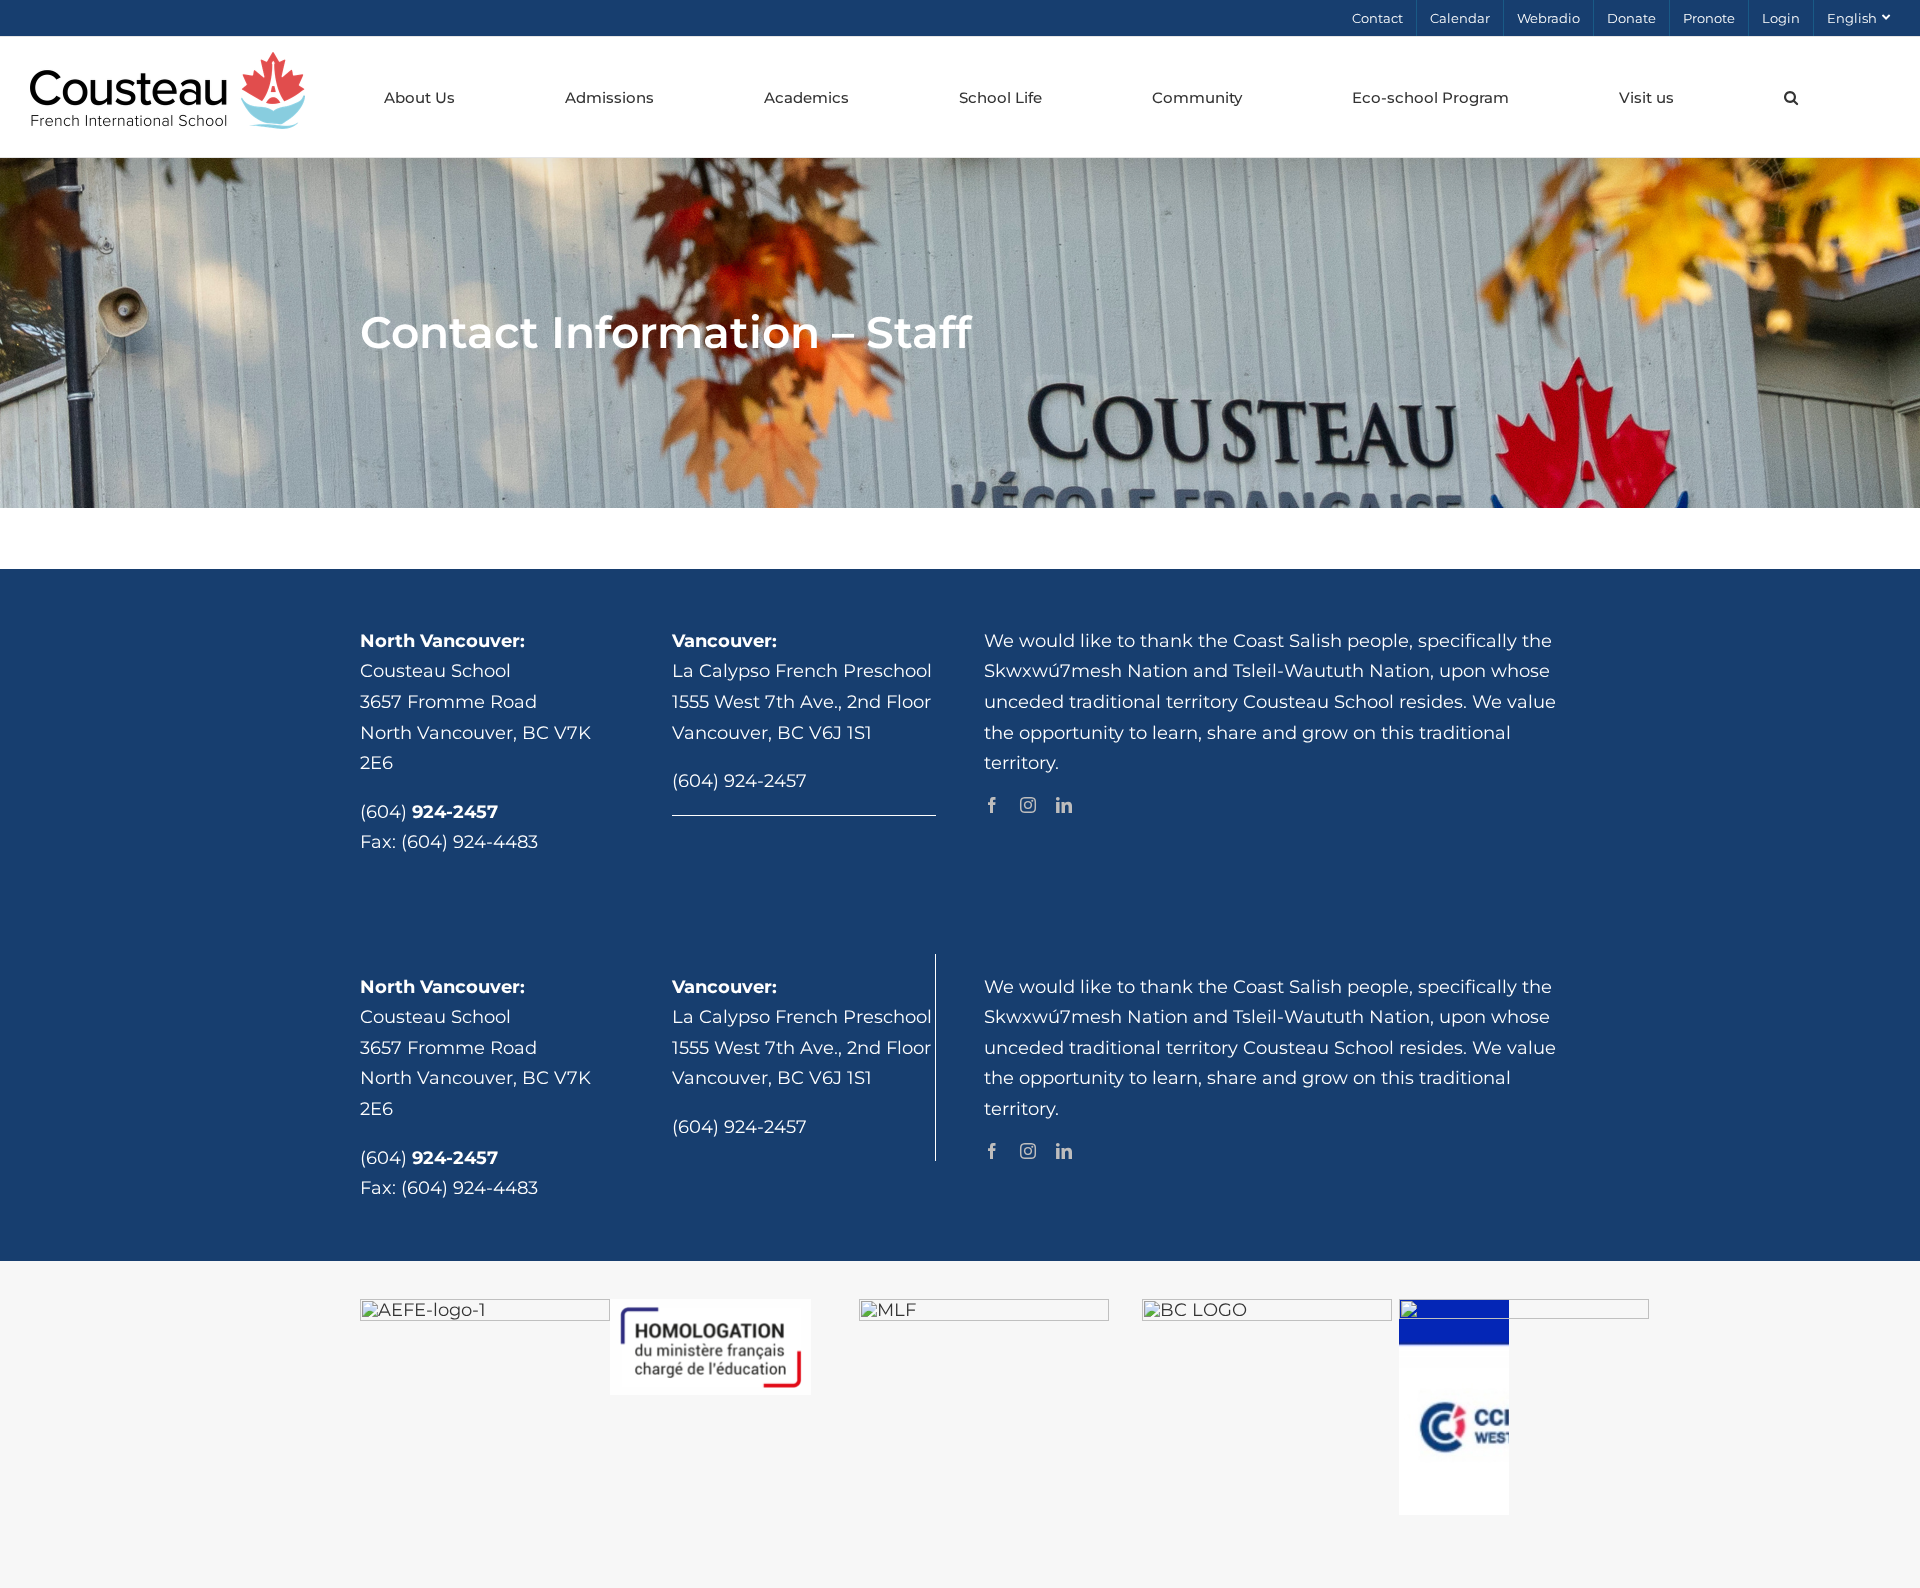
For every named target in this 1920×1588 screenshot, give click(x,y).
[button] (1790, 97)
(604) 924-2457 (739, 781)
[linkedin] (1064, 805)
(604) (429, 812)
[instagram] (1028, 805)
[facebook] (992, 805)
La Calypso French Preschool (802, 671)
